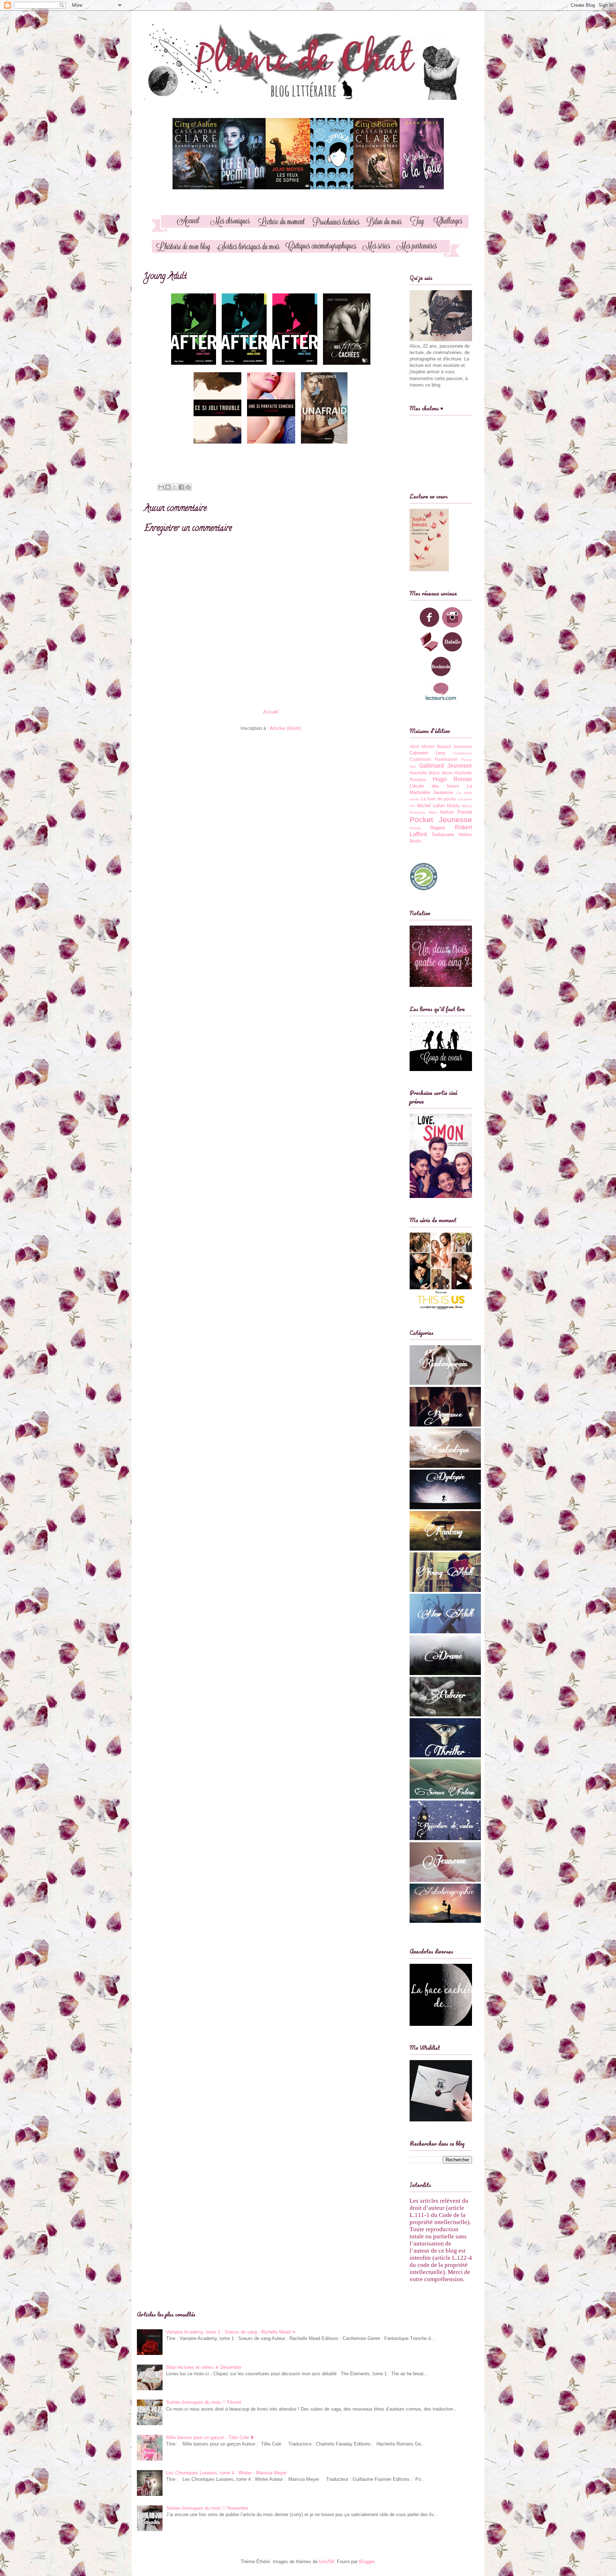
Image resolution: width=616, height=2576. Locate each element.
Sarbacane (443, 834)
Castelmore (463, 753)
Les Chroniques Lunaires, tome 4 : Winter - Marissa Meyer (226, 2473)
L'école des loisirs (434, 786)
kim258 (327, 2562)
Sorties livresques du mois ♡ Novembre (207, 2508)
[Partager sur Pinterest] (188, 487)
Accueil (271, 712)
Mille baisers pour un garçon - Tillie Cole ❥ (210, 2437)
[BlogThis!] (168, 487)
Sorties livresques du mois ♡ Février (204, 2402)
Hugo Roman (453, 779)
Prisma (415, 828)
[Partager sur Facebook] (181, 487)
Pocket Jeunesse (441, 820)
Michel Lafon (431, 806)
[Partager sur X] (175, 487)
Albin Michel (422, 746)
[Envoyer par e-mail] (161, 487)
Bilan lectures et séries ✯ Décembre (204, 2367)
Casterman (420, 759)
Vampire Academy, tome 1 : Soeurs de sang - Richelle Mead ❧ (231, 2332)
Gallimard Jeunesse (446, 766)
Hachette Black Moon (431, 773)
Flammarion (446, 759)
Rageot (438, 828)
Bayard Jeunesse (455, 746)
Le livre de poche (439, 799)
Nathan (447, 812)
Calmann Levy (428, 753)
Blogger (367, 2562)
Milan (433, 812)
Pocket (465, 812)
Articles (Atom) (285, 728)
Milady (453, 806)
